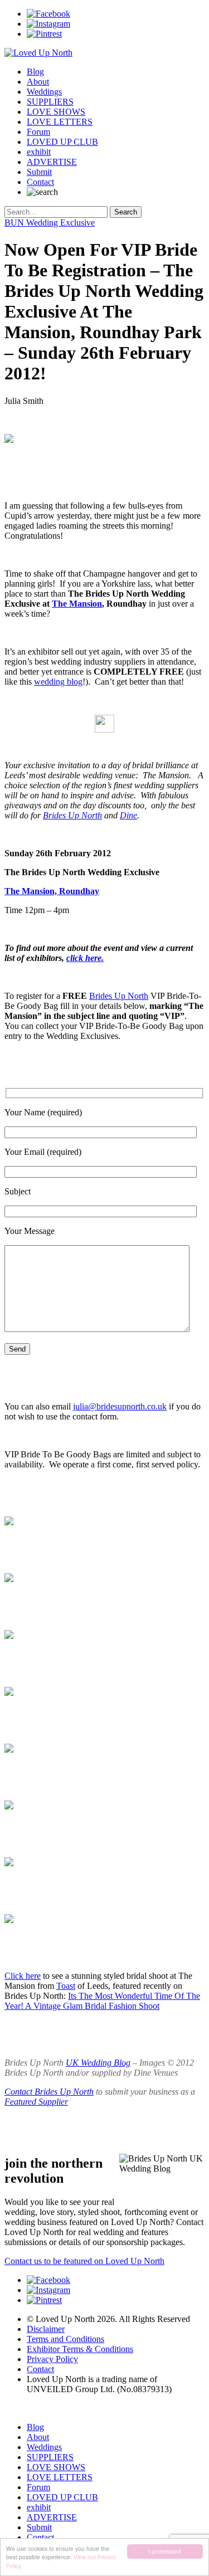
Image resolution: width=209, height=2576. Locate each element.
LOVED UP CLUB (62, 142)
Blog (35, 72)
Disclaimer (46, 2329)
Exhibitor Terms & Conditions (80, 2349)
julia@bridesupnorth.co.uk (120, 1406)
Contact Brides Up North (49, 2092)
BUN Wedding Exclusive (50, 223)
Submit (39, 172)
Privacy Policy (52, 2359)
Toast (66, 1986)
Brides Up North (72, 815)
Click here (23, 1976)
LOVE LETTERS (60, 122)
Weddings (44, 92)
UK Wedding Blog (98, 2063)
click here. (85, 958)
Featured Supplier (36, 2102)
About (38, 82)
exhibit (39, 152)
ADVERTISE (52, 162)
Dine (128, 815)
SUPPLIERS (50, 102)
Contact (40, 182)
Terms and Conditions (65, 2339)
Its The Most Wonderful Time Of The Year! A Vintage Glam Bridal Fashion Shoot (102, 2001)
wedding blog (58, 682)
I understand (165, 2551)
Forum (38, 132)
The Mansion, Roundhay (52, 891)
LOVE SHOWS (56, 112)
